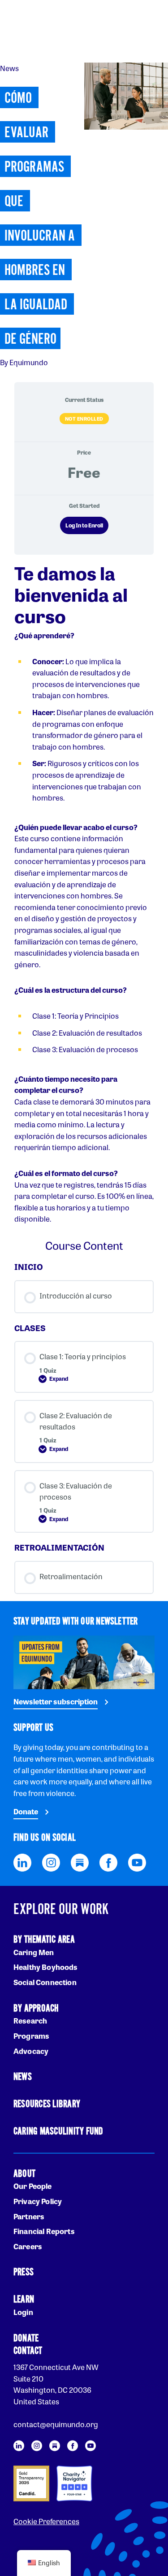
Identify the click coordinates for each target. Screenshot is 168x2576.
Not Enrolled (84, 418)
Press (24, 2272)
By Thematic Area (44, 1940)
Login (23, 2312)
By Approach (36, 2009)
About (24, 2174)
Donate (26, 1811)
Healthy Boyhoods (46, 1967)
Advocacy (31, 2051)
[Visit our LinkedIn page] (22, 1861)
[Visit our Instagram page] (51, 1861)
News (23, 2077)
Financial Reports (44, 2231)
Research (30, 2021)
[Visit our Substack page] (80, 1861)
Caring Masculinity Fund (58, 2131)
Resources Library (47, 2104)
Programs (31, 2036)
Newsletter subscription (56, 1701)
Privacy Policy (38, 2201)
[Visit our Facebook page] (108, 1861)
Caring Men (34, 1952)
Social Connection (45, 1982)
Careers (28, 2246)
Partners (29, 2216)
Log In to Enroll (84, 525)
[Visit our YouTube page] (137, 1861)
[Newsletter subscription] (84, 1661)
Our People (33, 2186)
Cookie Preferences (46, 2521)
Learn (24, 2300)
